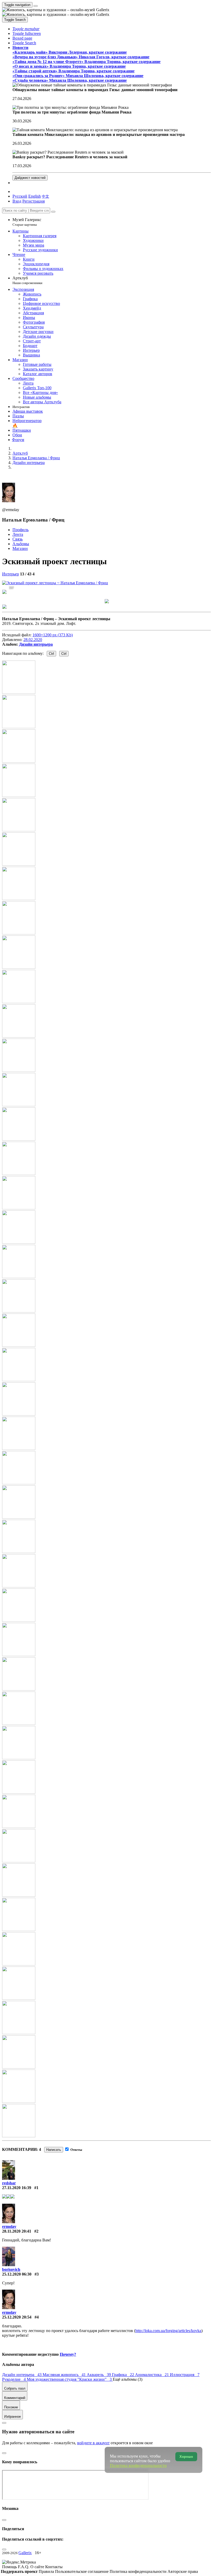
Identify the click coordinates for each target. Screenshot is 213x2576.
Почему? (68, 2354)
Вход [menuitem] (17, 201)
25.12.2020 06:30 (17, 2274)
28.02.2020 (33, 640)
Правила (47, 2571)
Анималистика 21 (152, 2375)
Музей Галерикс (27, 222)
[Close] (53, 212)
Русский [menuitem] (20, 196)
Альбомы (21, 544)
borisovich (11, 2269)
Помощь (10, 2567)
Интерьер (11, 574)
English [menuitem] (35, 196)
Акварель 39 (99, 2375)
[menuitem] (45, 196)
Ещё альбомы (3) (128, 2379)
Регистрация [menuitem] (34, 201)
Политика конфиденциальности (139, 2571)
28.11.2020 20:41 (17, 2231)
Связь (18, 539)
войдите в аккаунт (93, 2443)
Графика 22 (124, 2375)
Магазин (20, 548)
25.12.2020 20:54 (17, 2317)
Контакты (54, 2567)
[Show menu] (36, 6)
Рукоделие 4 (14, 2379)
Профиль (21, 530)
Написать (54, 2150)
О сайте (38, 2567)
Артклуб (27, 280)
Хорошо (186, 2457)
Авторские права (183, 2571)
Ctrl (51, 654)
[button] (26, 29)
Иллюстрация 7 (185, 2375)
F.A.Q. (24, 2567)
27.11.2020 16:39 (17, 2188)
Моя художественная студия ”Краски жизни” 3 (70, 2379)
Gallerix (25, 2553)
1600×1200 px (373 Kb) (53, 635)
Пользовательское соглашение (82, 2571)
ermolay (9, 2226)
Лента (18, 534)
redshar (9, 2183)
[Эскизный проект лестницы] (55, 583)
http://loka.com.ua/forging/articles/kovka (168, 2331)
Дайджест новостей (30, 178)
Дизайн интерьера (36, 644)
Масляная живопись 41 (65, 2375)
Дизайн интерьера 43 (22, 2375)
